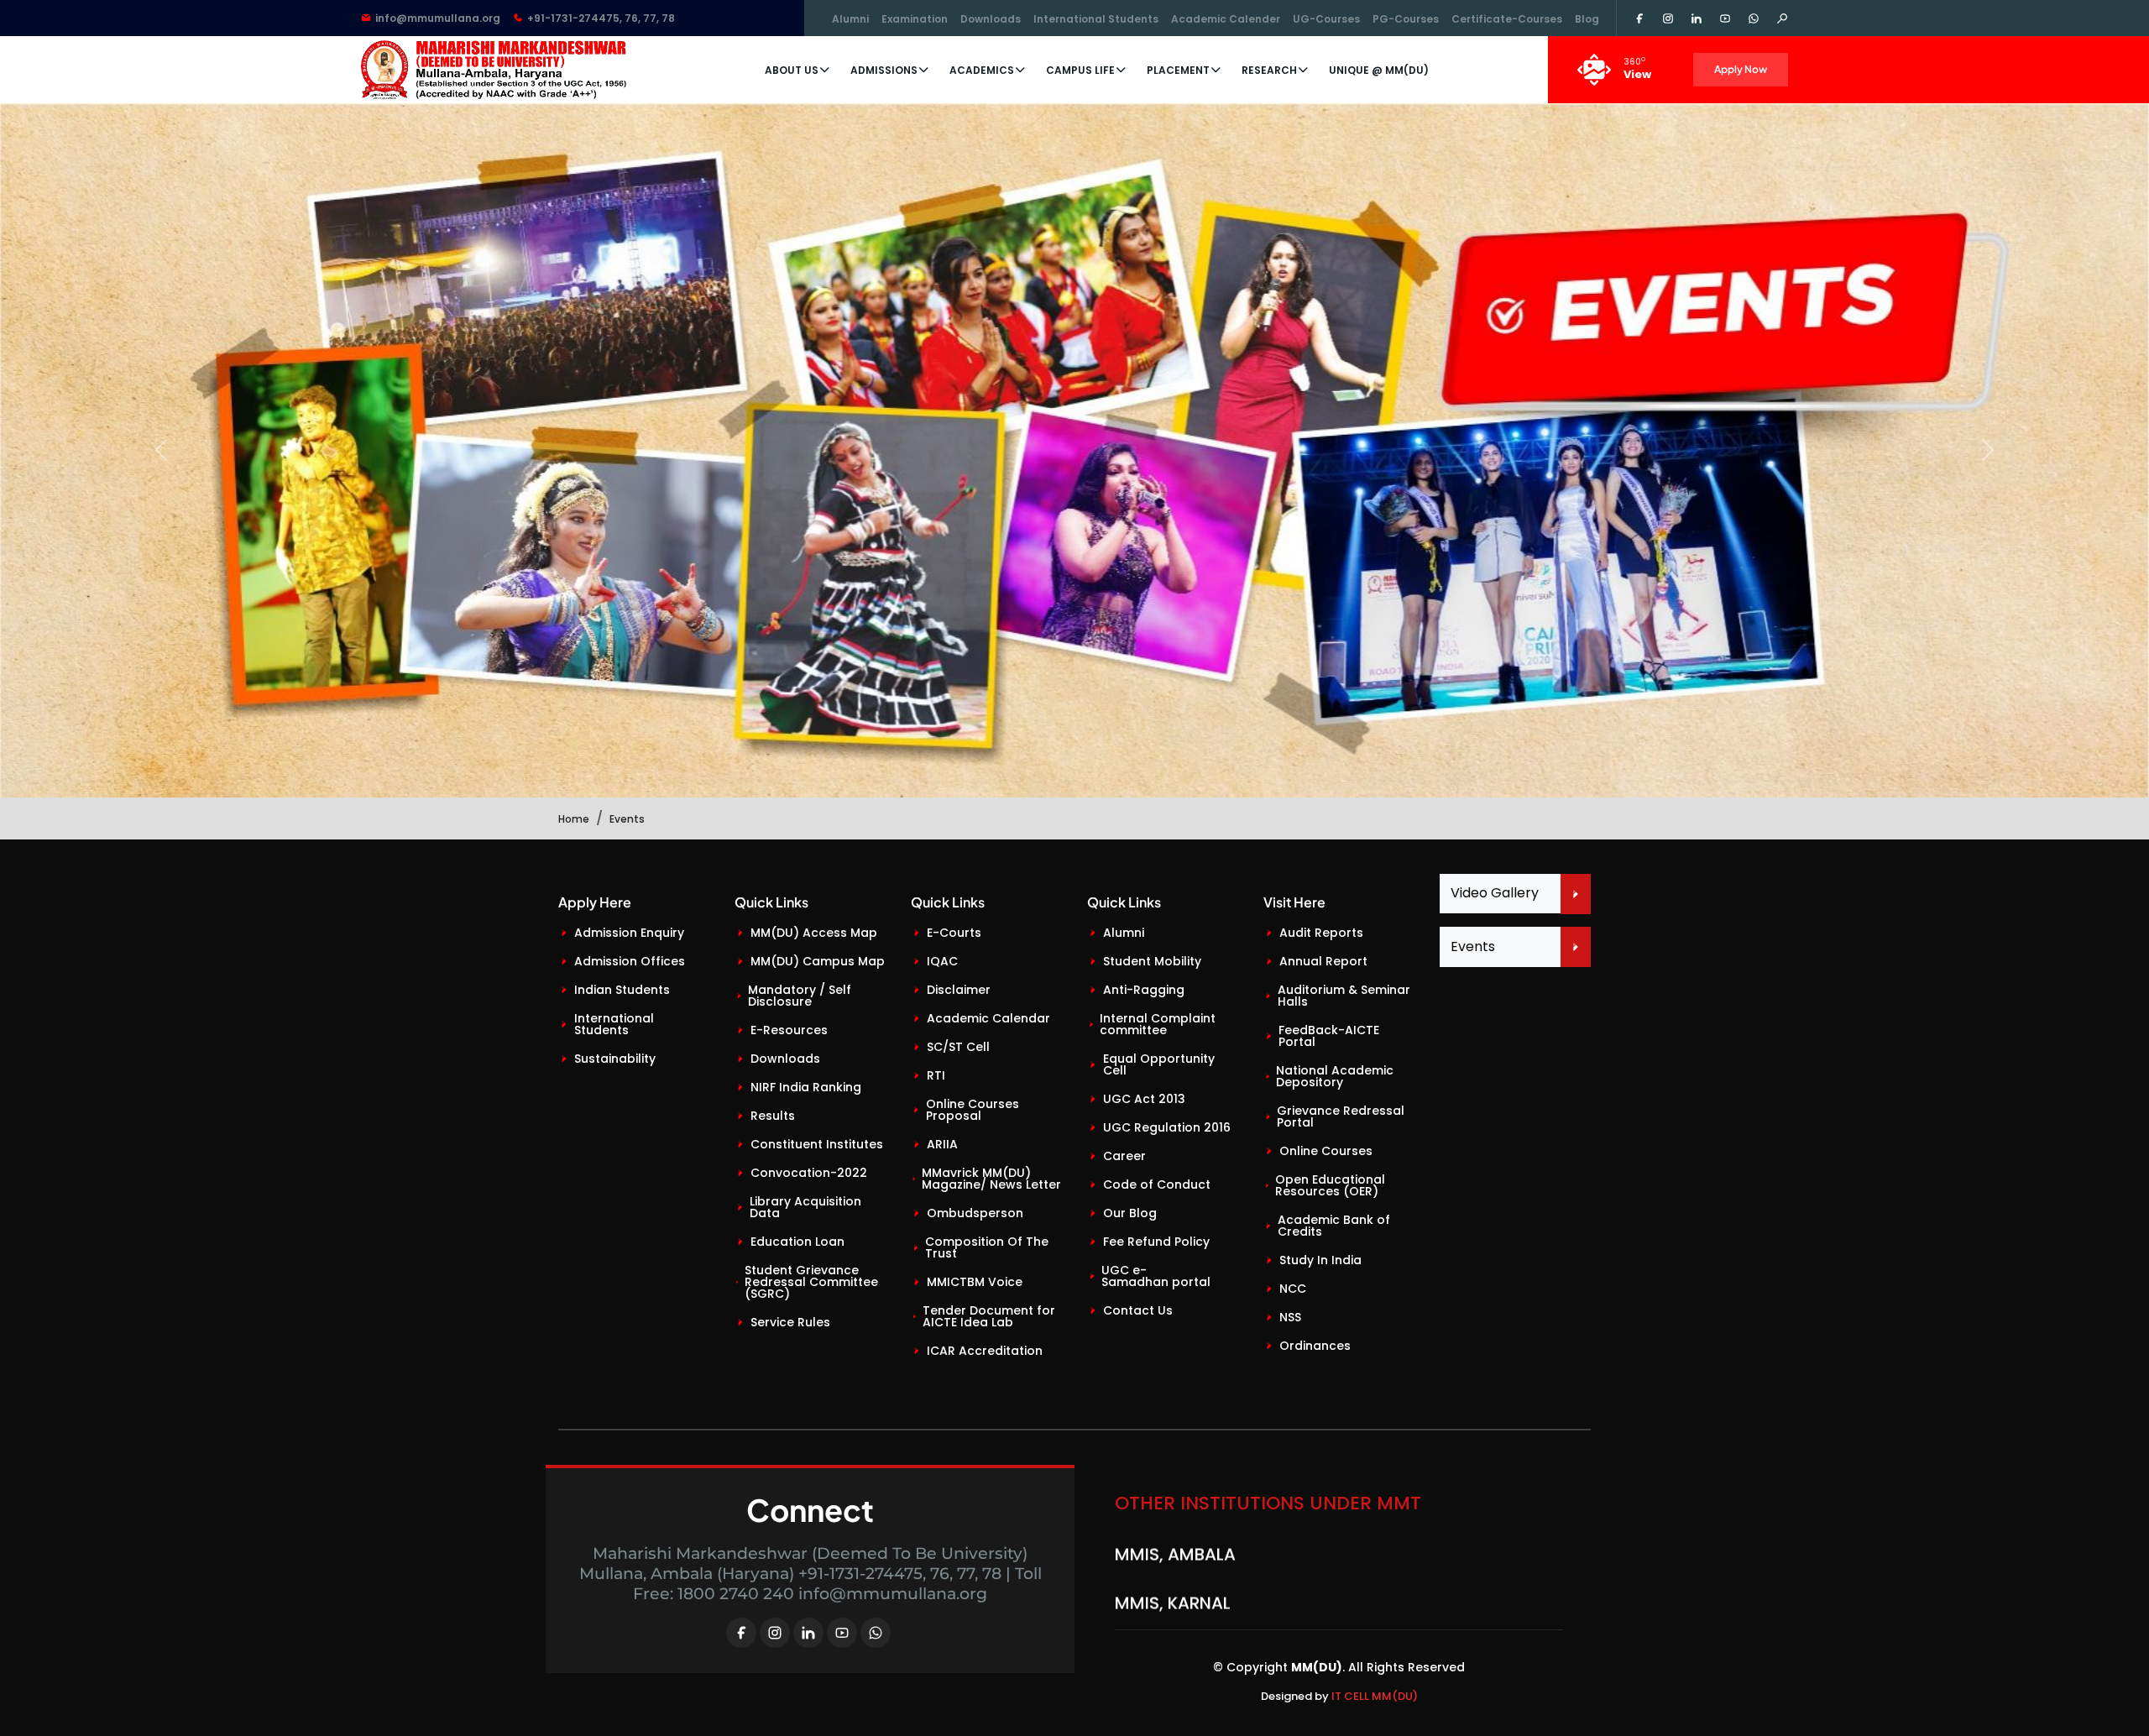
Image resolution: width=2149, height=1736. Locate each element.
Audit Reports (1321, 933)
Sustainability (615, 1059)
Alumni (850, 19)
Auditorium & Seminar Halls (1344, 996)
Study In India (1320, 1260)
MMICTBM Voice (975, 1282)
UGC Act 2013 (1144, 1099)
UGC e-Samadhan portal (1156, 1276)
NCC (1293, 1289)
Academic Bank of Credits (1334, 1226)
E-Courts (954, 933)
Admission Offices (630, 961)
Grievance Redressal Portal (1341, 1116)
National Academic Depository (1335, 1076)
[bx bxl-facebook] (741, 1633)
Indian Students (622, 990)
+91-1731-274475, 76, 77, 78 (601, 18)
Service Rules (790, 1322)
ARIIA (942, 1144)
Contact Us (1138, 1310)
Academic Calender (1226, 19)
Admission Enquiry (629, 933)
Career (1124, 1156)
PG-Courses (1406, 19)
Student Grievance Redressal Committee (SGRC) (811, 1282)
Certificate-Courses (1507, 19)
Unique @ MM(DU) (1379, 70)
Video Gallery (1495, 893)
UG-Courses (1326, 19)
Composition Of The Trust (987, 1247)
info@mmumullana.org (438, 18)
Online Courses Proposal (973, 1110)
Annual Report (1323, 961)
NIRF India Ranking (806, 1087)
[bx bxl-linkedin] (808, 1633)
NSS (1290, 1317)
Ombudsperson (975, 1213)
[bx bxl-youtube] (842, 1633)
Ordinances (1315, 1346)
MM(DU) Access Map (814, 933)
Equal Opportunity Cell (1159, 1064)
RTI (936, 1075)
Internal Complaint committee (1158, 1024)
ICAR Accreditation (985, 1351)
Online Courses (1326, 1151)
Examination (915, 19)
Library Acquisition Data (805, 1207)
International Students (1096, 19)
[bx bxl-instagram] (775, 1633)
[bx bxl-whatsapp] (876, 1633)
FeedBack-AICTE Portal (1329, 1036)
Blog (1587, 19)
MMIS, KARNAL (1173, 1556)
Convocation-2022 (809, 1173)
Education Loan (797, 1242)
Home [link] (574, 819)
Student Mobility (1152, 961)
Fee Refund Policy (1156, 1242)
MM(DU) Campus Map (818, 961)
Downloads (991, 19)
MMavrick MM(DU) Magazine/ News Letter (991, 1179)
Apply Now (1741, 69)
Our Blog (1130, 1213)
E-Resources (789, 1030)
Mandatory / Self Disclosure (800, 996)
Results (773, 1116)
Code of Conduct (1157, 1184)
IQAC (942, 961)
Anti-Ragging (1144, 990)
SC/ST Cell (958, 1047)
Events (1473, 946)
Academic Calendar (988, 1018)
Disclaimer (959, 990)
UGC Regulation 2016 (1167, 1127)
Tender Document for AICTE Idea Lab (989, 1316)
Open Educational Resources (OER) (1330, 1185)
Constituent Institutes (817, 1144)
